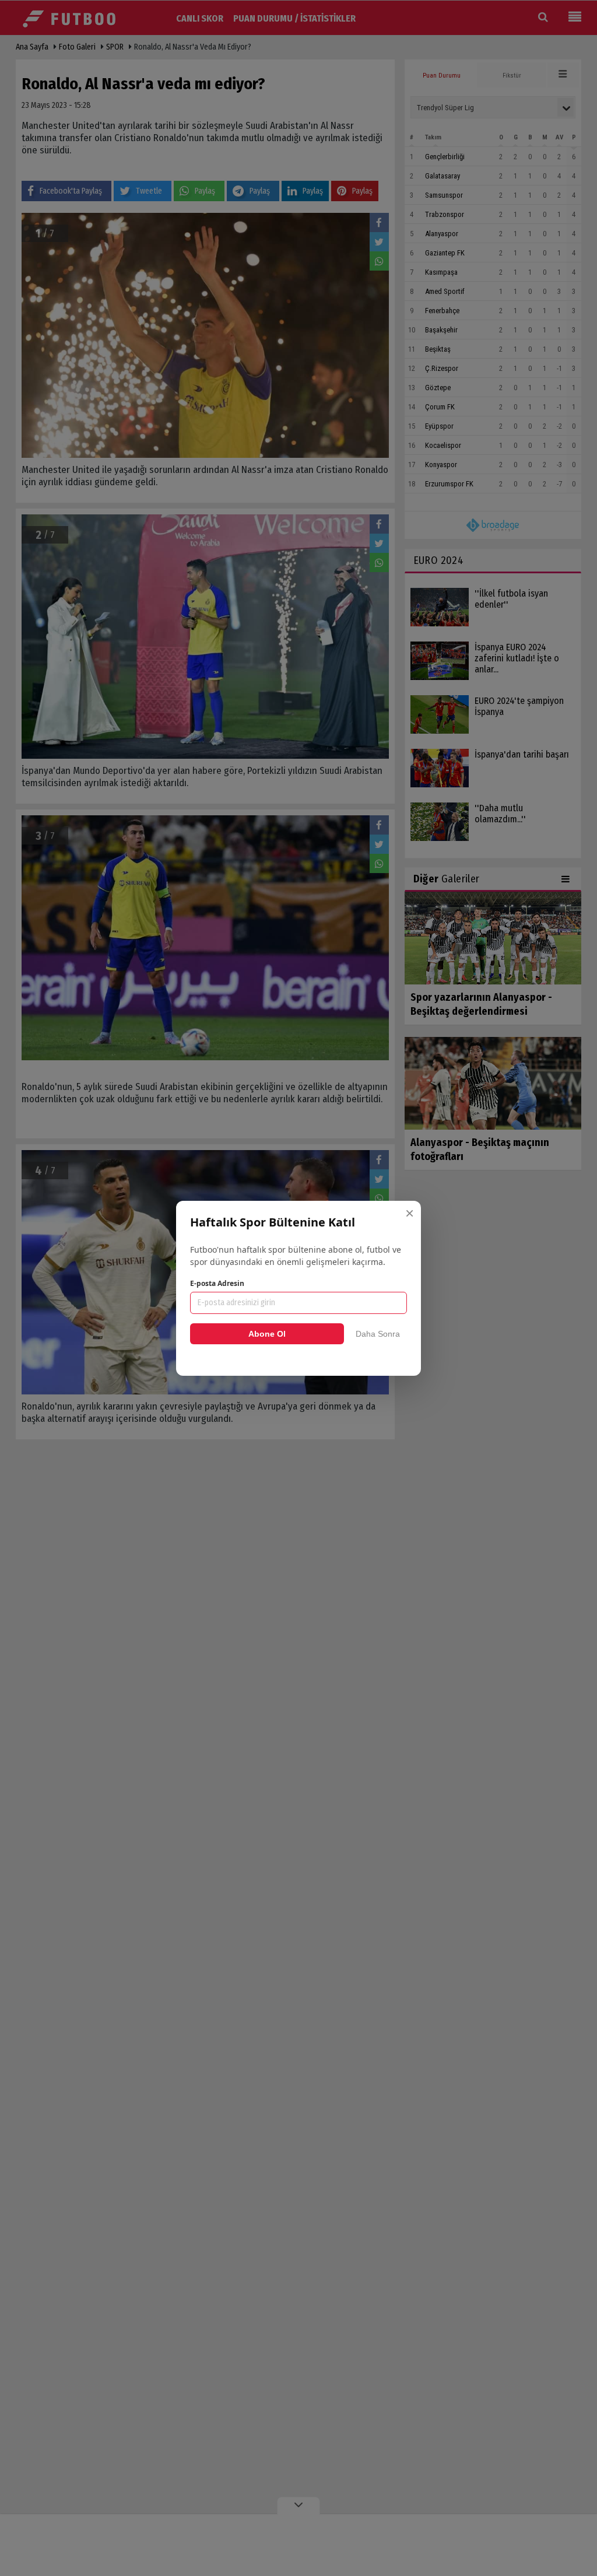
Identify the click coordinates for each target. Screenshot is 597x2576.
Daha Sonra (378, 1334)
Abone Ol (267, 1334)
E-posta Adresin (217, 1283)
